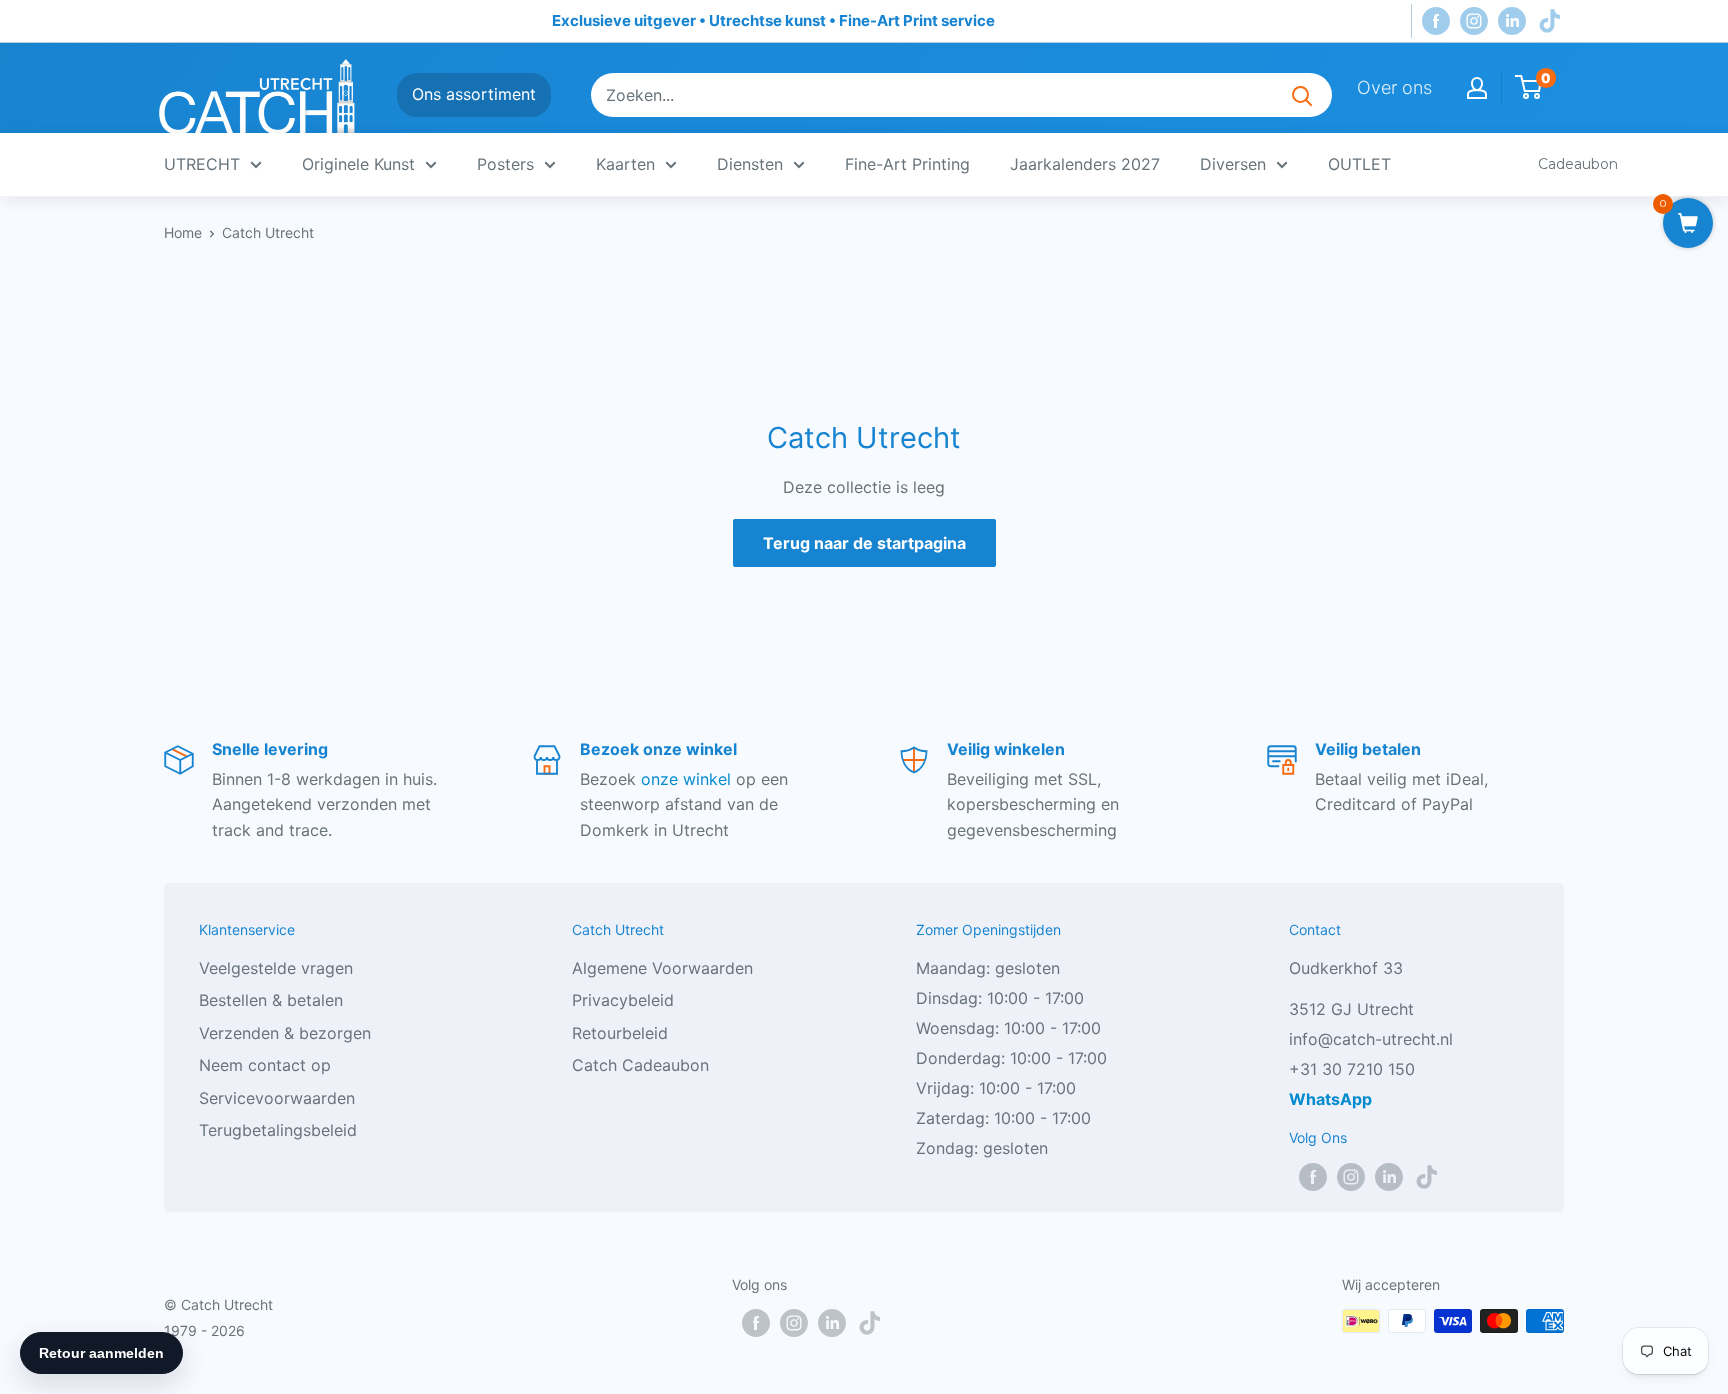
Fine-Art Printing (907, 164)
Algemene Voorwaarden (662, 968)
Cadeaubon (1578, 164)
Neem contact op (265, 1065)
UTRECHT (202, 164)
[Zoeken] (1302, 95)
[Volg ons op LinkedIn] (1512, 21)
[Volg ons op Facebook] (1436, 21)
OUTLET (1359, 164)
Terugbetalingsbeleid (278, 1130)
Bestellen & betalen (271, 1000)
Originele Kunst (358, 164)
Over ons (1394, 87)
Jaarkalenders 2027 (1085, 164)
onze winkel (686, 779)
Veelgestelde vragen (276, 968)
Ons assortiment (474, 94)
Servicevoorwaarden (277, 1098)
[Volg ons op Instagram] (1474, 21)
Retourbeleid (620, 1033)
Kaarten (625, 164)
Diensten (750, 164)
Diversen (1233, 164)
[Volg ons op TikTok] (1550, 21)
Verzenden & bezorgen (285, 1033)
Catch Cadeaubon (640, 1065)
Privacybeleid (623, 1000)
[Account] (1477, 88)
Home (183, 232)
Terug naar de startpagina (864, 543)
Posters (505, 164)
